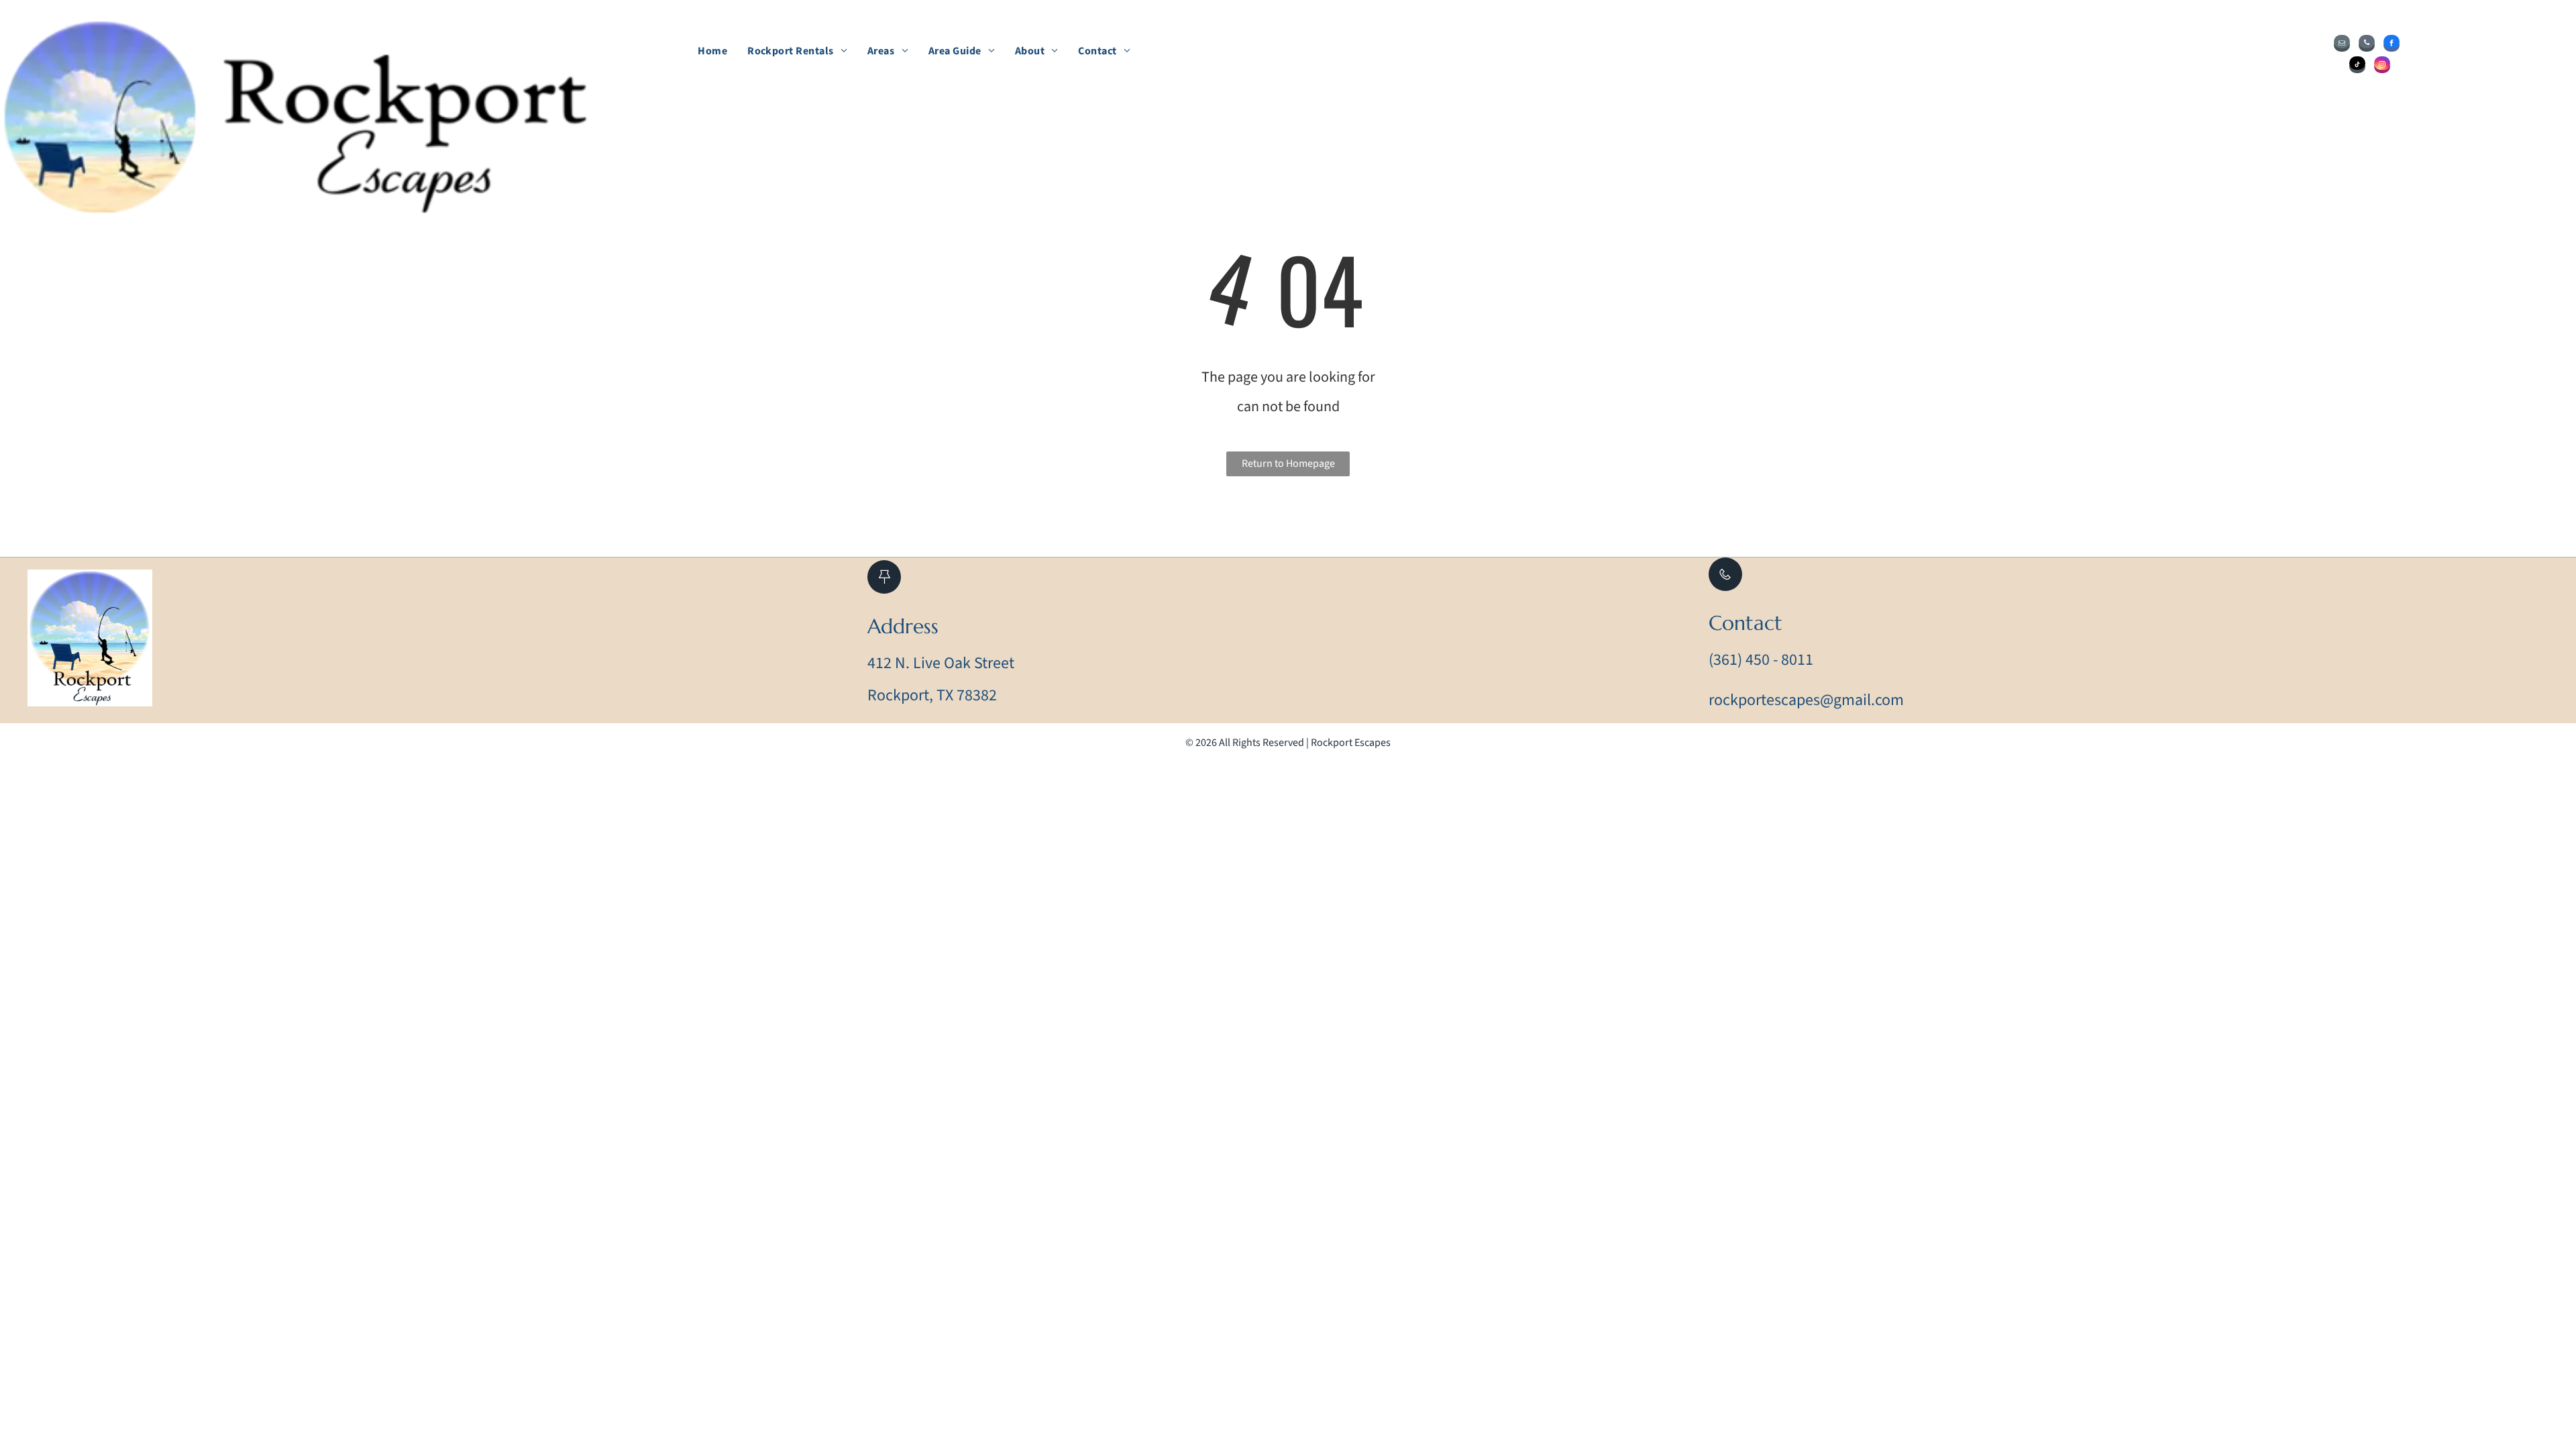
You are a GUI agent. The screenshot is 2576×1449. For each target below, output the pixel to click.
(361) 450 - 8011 (1761, 660)
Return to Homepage (1288, 464)
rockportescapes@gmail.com (1806, 700)
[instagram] (2382, 66)
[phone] (2367, 45)
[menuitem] (712, 51)
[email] (2342, 45)
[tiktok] (2357, 66)
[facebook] (2392, 45)
